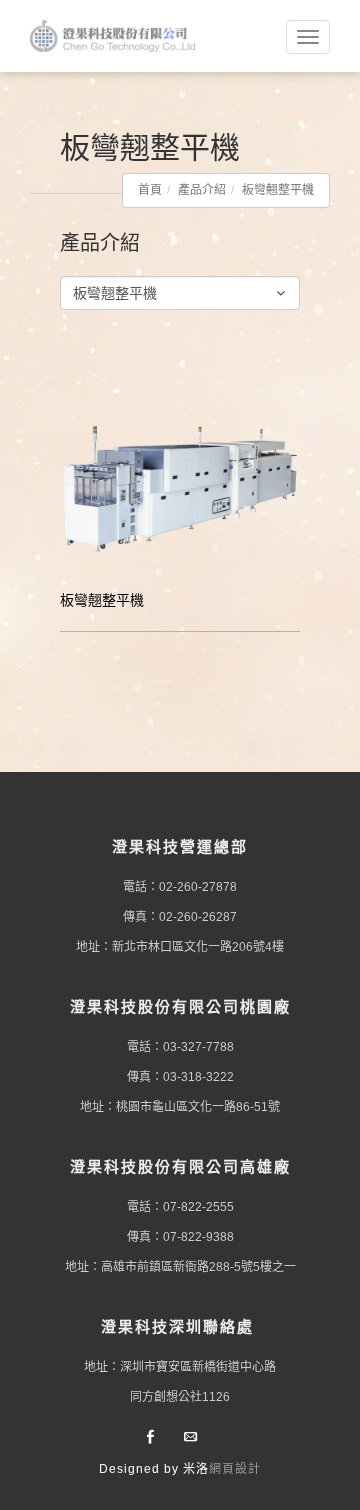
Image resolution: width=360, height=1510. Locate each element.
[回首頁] (115, 36)
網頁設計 (235, 1469)
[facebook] (150, 1438)
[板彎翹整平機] (180, 486)
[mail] (190, 1438)
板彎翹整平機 (278, 190)
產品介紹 (202, 190)
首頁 (150, 190)
